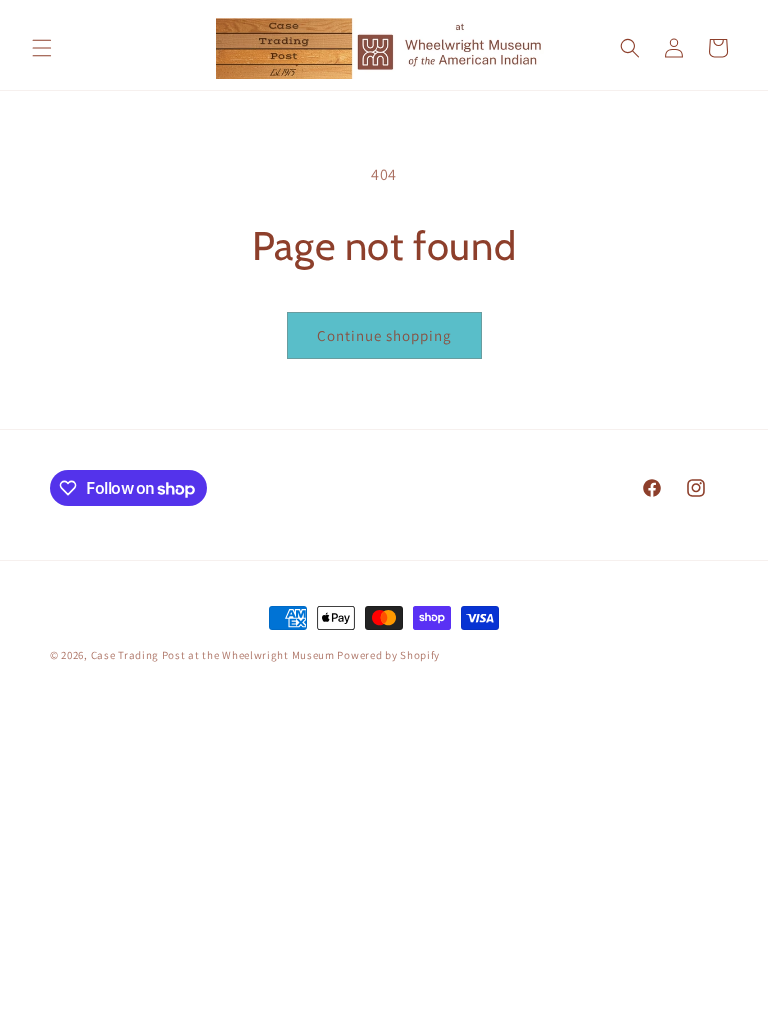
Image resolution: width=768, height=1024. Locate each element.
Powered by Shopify (388, 655)
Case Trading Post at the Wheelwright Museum (213, 655)
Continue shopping (384, 335)
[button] (42, 48)
